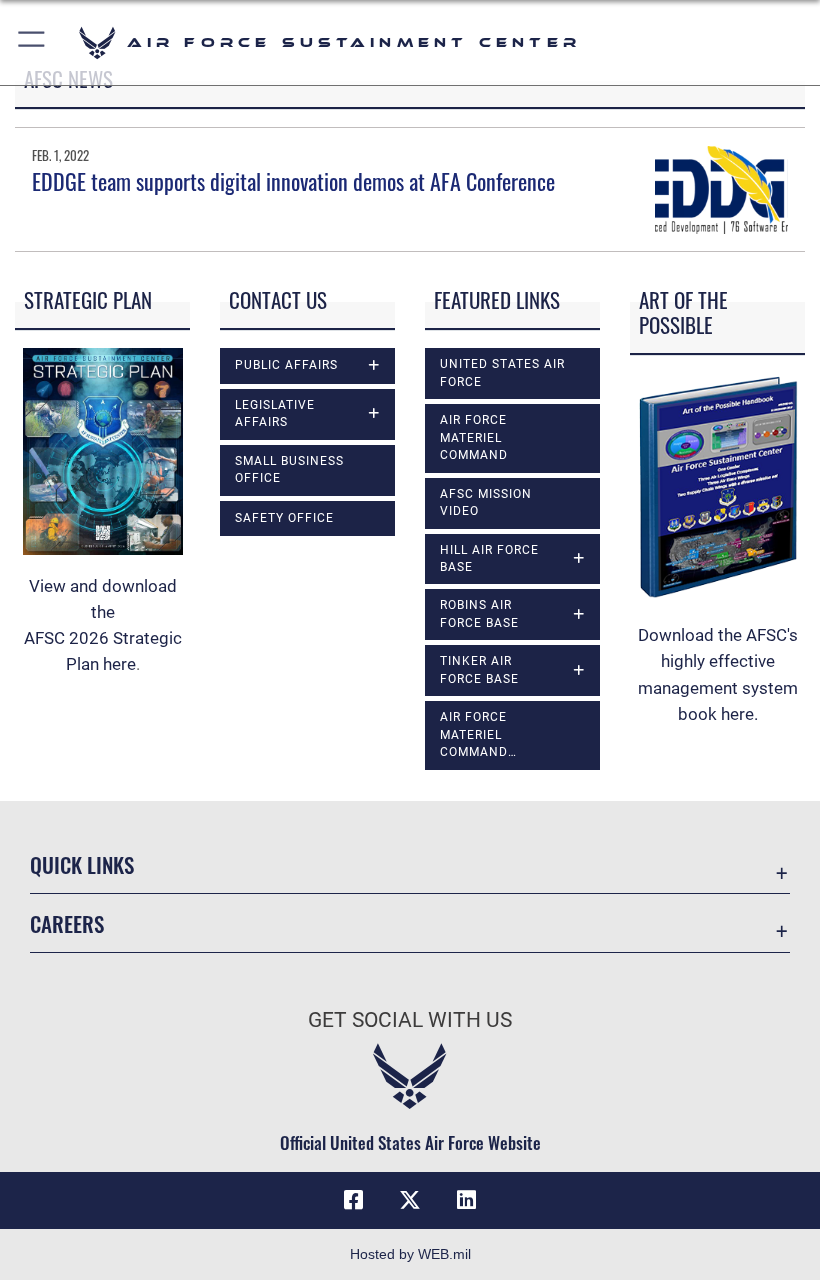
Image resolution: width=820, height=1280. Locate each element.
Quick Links (82, 864)
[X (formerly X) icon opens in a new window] (410, 1200)
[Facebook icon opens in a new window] (354, 1200)
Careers (67, 923)
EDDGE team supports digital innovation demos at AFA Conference (293, 181)
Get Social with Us (410, 1020)
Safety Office (284, 518)
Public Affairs (286, 365)
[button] (32, 42)
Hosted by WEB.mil (410, 1254)
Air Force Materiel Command (474, 437)
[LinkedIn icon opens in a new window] (466, 1200)
